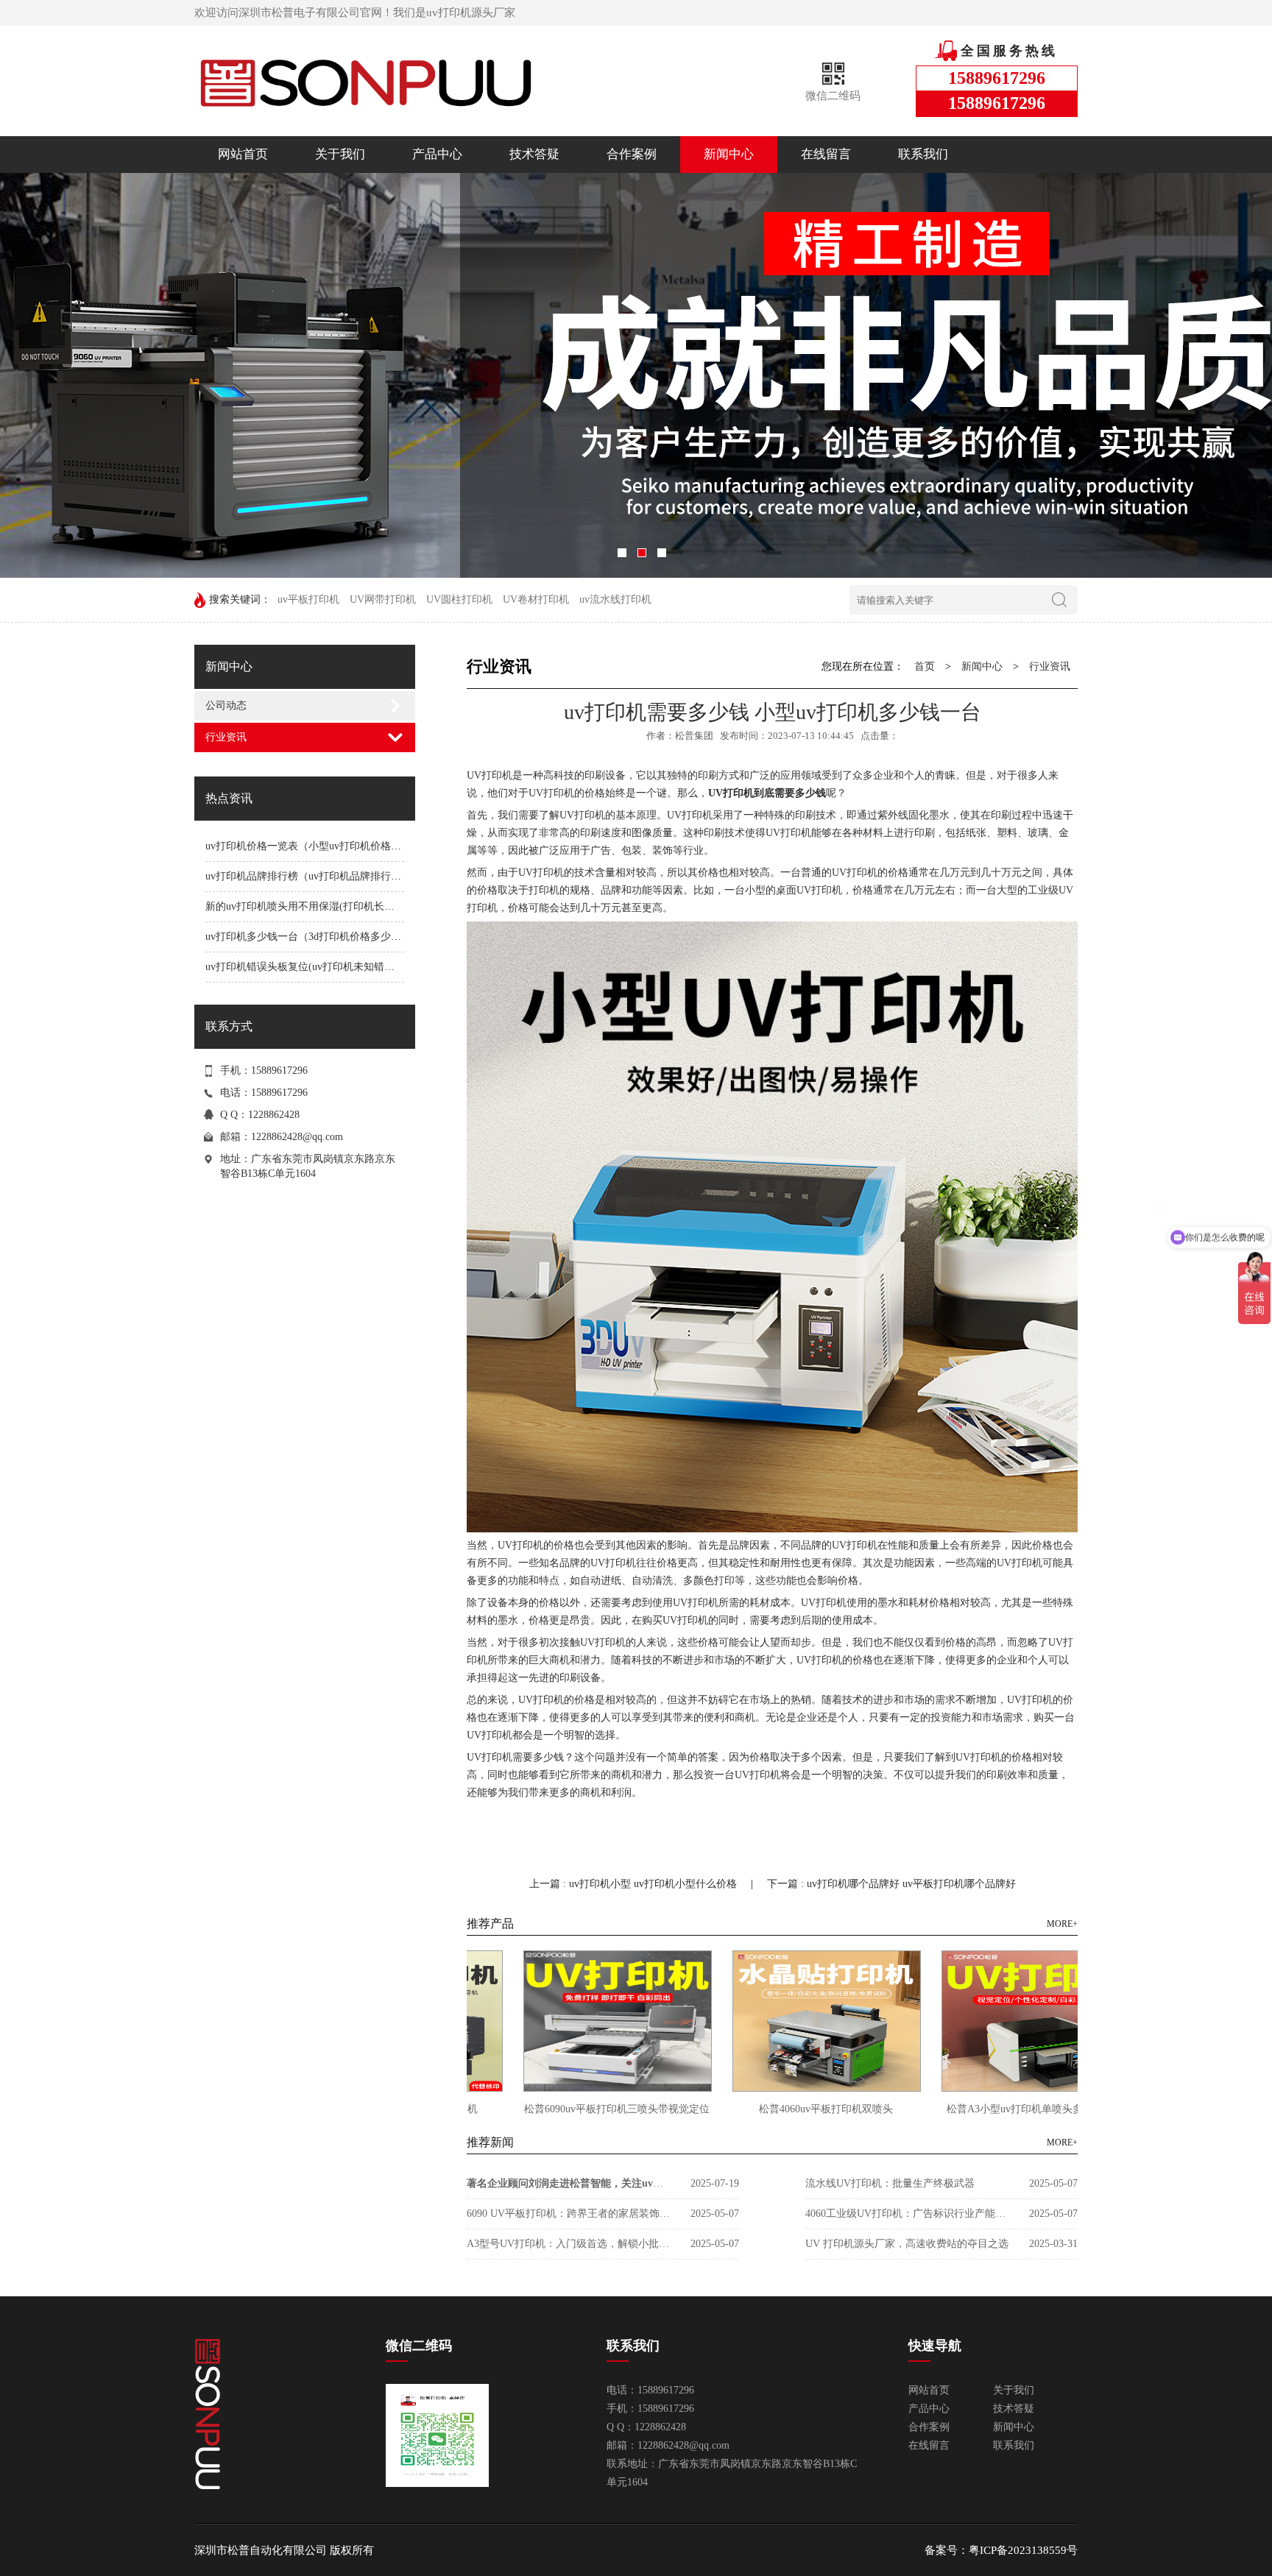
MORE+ (1062, 1924)
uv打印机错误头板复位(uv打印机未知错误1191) (312, 967)
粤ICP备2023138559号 (1023, 2550)
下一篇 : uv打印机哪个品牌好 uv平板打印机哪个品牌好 (891, 1884)
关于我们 (340, 154)
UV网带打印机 (383, 599)
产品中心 (437, 154)
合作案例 (632, 154)
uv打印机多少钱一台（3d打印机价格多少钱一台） (319, 937)
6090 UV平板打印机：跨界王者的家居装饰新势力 (570, 2214)
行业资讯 (226, 737)
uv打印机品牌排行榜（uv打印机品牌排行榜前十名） (324, 876)
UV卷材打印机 (536, 599)
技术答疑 (534, 154)
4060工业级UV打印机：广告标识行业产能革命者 (908, 2214)
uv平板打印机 (308, 599)
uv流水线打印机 (615, 599)
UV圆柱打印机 (459, 599)
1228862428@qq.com (297, 1137)
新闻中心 (729, 154)
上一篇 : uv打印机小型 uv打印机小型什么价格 (635, 1884)
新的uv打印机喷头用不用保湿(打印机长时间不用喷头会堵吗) (343, 906)
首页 (925, 666)
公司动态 (226, 705)
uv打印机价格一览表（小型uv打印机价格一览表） (319, 846)
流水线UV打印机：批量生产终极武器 (890, 2183)
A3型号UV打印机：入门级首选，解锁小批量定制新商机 (570, 2244)
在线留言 (826, 154)
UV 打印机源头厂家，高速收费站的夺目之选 (907, 2244)
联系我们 (923, 154)
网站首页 (243, 154)
